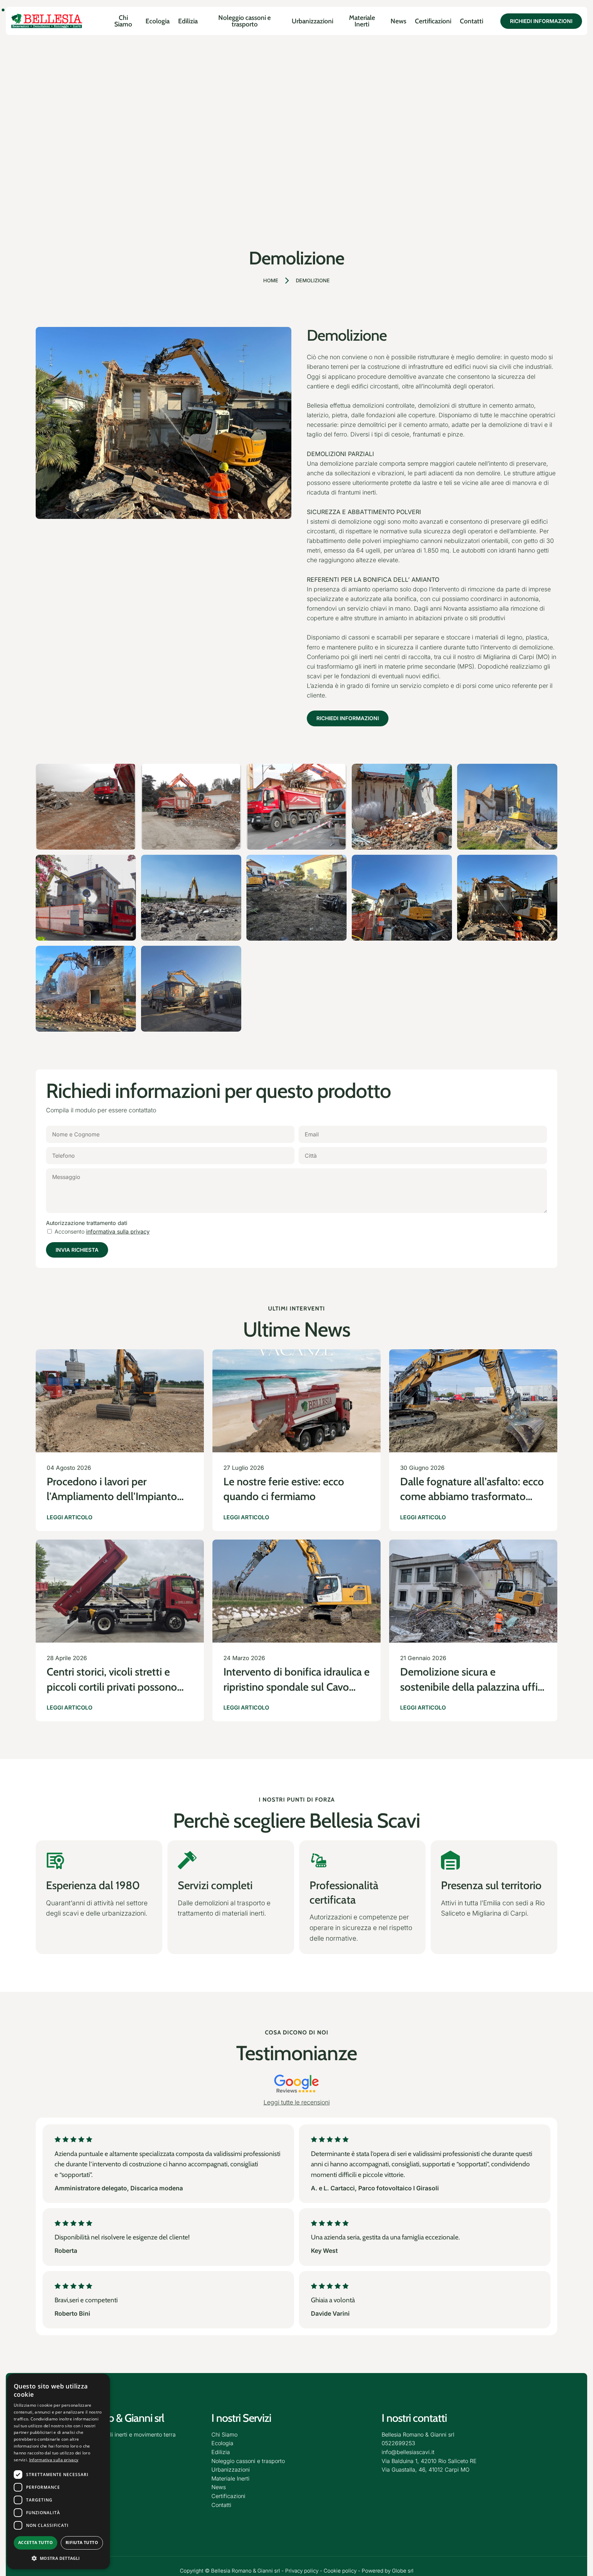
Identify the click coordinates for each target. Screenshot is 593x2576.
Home (271, 280)
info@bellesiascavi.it (408, 2452)
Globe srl (403, 2571)
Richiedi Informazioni (348, 718)
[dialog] (58, 2471)
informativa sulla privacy (118, 1232)
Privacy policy (302, 2571)
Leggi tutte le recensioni (297, 2102)
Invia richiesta (77, 1250)
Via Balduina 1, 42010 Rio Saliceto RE (429, 2461)
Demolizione (313, 280)
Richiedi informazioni (541, 21)
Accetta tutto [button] (36, 2543)
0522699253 (398, 2443)
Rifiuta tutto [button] (82, 2543)
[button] (58, 2558)
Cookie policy (340, 2571)
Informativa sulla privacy (54, 2460)
